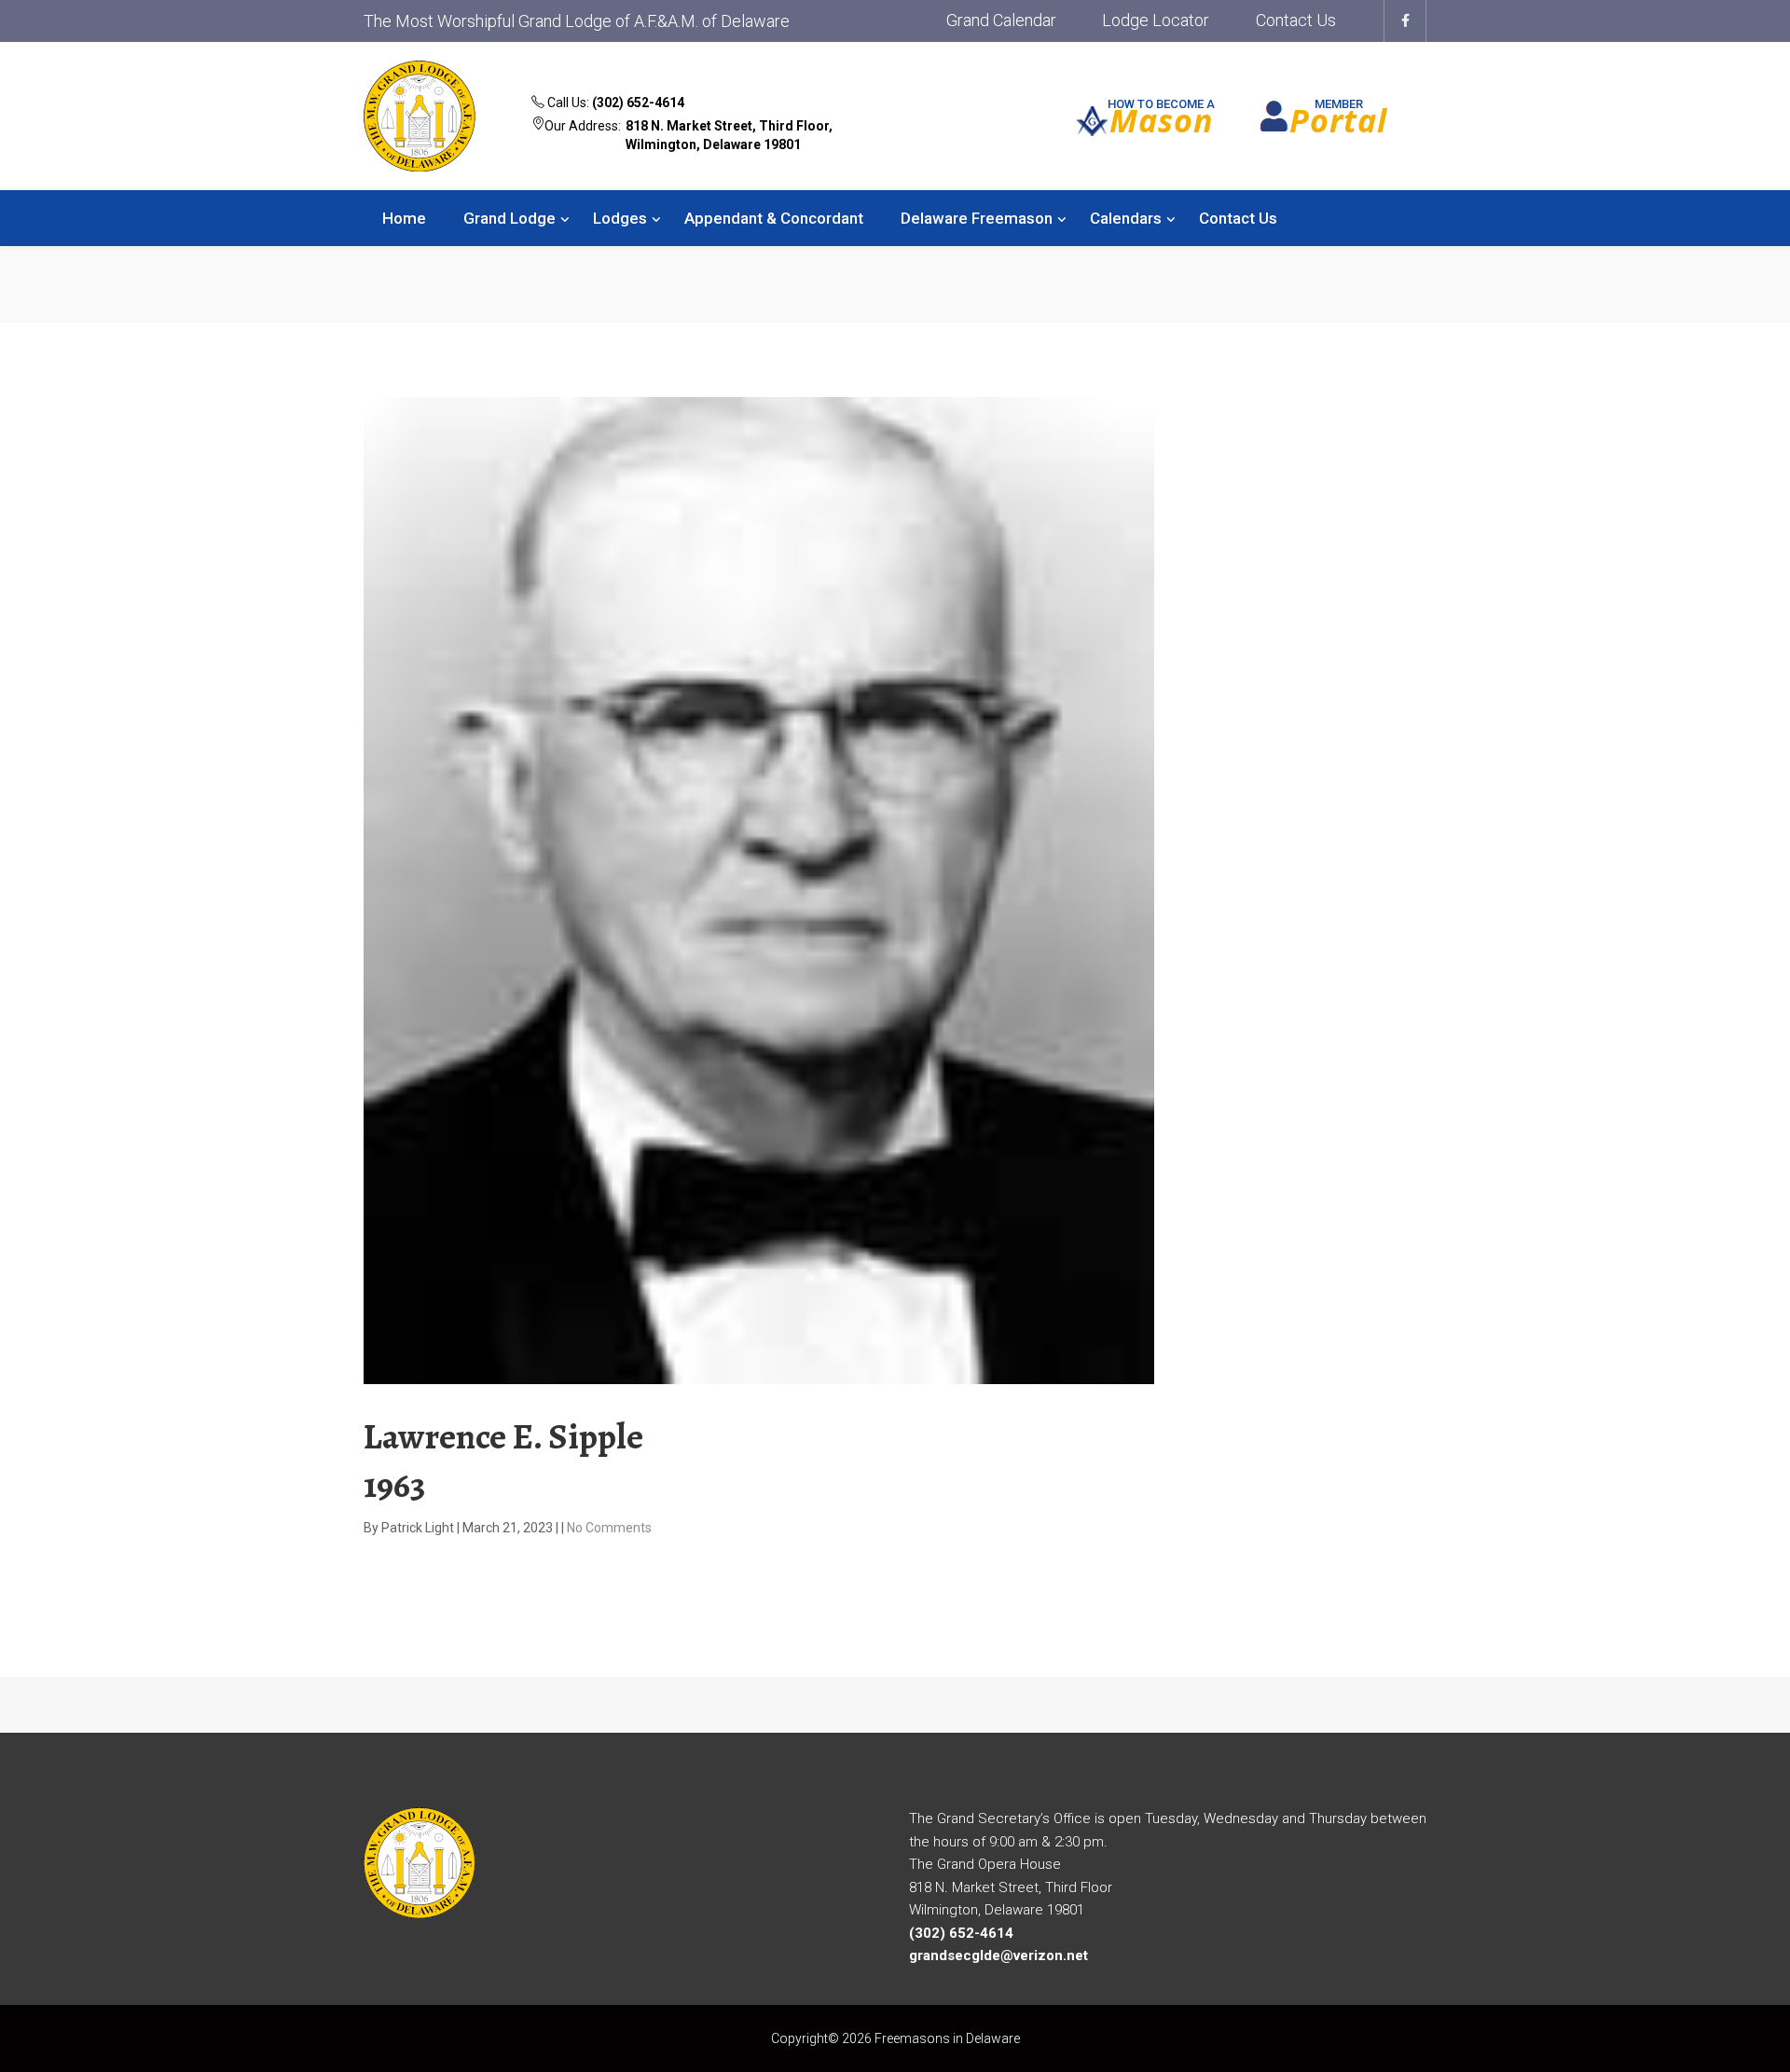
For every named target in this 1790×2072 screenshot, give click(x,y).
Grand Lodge (509, 218)
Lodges (620, 218)
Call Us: (614, 103)
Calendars (1126, 218)
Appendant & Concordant (774, 218)
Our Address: (688, 135)
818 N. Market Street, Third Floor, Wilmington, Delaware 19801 (729, 135)
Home (404, 218)
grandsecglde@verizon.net (998, 1955)
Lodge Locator (1156, 20)
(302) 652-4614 (638, 103)
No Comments (609, 1528)
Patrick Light (419, 1528)
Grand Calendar (1001, 20)
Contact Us (1296, 20)
